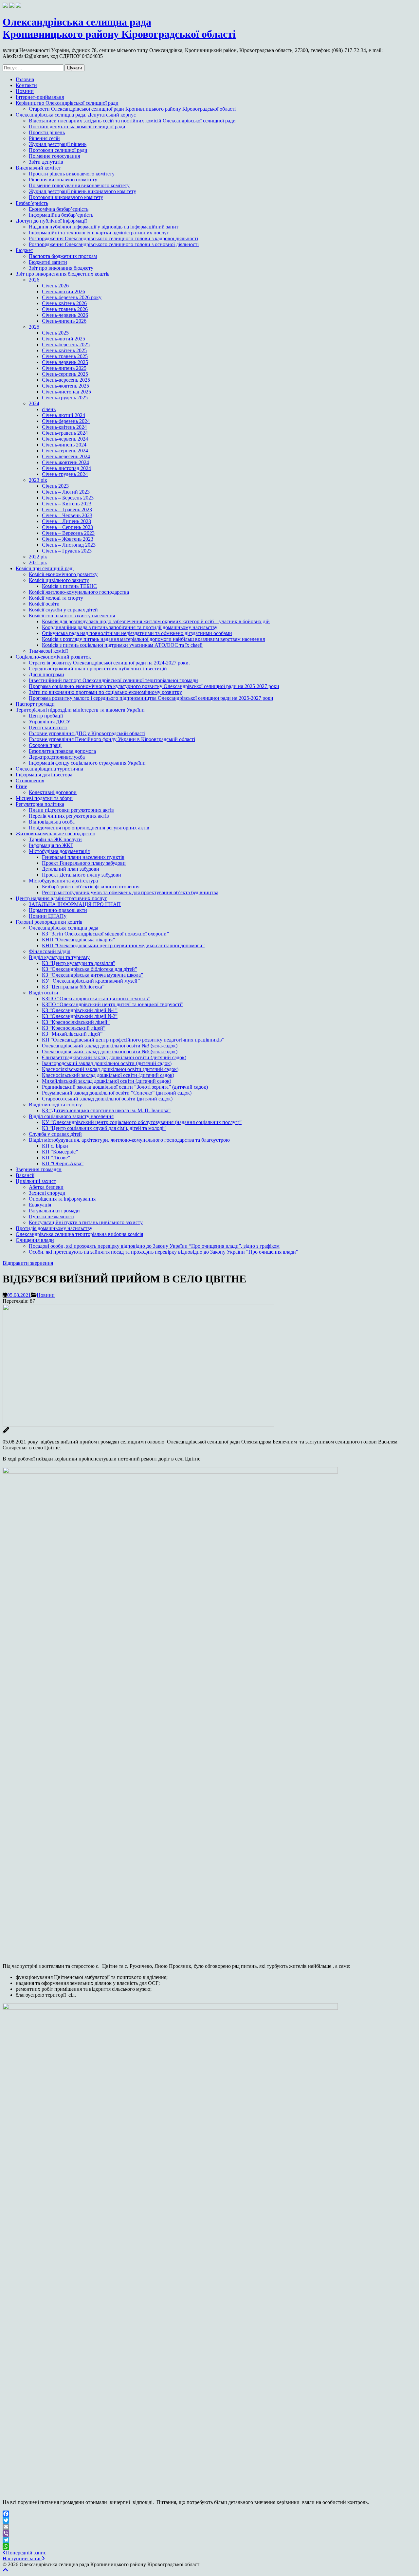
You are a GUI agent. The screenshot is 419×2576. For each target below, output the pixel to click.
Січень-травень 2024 (65, 433)
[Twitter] (209, 2520)
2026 (34, 280)
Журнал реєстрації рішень (58, 144)
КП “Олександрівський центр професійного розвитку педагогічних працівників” (133, 1040)
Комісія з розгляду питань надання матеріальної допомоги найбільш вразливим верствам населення (153, 639)
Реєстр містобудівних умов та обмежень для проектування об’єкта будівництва (130, 892)
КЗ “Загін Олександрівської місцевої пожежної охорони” (105, 934)
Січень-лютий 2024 (64, 415)
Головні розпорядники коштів (49, 922)
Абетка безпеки (46, 1187)
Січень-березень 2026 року (72, 297)
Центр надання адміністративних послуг (61, 898)
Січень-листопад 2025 (66, 392)
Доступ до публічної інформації (51, 221)
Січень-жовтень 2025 (65, 386)
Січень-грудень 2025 (65, 398)
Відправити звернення (28, 1263)
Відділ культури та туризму (59, 957)
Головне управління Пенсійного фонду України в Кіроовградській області (112, 739)
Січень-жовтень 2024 (65, 462)
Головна (25, 79)
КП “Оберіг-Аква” (63, 1163)
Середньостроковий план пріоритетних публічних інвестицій (98, 669)
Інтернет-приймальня (40, 97)
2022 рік (38, 557)
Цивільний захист (36, 1181)
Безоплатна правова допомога (62, 751)
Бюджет (24, 250)
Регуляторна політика (40, 804)
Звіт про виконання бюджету (61, 268)
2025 (34, 327)
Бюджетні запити (48, 262)
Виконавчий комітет (38, 168)
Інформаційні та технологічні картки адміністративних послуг (99, 233)
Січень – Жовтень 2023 (68, 539)
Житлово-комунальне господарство (55, 834)
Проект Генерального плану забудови (84, 863)
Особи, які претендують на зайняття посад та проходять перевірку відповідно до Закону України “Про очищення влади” (164, 1252)
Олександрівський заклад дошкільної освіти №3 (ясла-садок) (110, 1046)
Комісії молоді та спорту (56, 598)
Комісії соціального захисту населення (72, 616)
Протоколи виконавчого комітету (66, 197)
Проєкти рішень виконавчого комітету (72, 174)
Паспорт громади (35, 704)
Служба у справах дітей (55, 1134)
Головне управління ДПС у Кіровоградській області (87, 733)
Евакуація (40, 1205)
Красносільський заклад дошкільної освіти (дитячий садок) (108, 1075)
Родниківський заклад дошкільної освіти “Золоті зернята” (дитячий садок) (125, 1087)
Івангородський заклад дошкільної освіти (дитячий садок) (107, 1063)
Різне (21, 786)
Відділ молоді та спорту (55, 1105)
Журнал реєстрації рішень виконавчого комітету (82, 191)
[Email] (209, 2527)
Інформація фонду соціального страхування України (87, 763)
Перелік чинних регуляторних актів (69, 816)
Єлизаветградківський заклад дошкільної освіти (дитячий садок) (114, 1057)
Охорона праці (45, 745)
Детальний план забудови (71, 869)
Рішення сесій (44, 138)
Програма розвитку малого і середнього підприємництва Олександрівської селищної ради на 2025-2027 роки (151, 698)
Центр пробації (46, 716)
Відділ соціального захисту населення (71, 1116)
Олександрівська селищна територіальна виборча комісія (79, 1234)
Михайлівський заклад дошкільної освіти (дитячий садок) (107, 1081)
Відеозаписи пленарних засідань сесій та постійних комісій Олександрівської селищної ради (132, 121)
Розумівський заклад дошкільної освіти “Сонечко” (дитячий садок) (117, 1093)
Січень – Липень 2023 (66, 521)
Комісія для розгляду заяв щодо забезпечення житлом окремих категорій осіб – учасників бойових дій (156, 621)
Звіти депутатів (46, 162)
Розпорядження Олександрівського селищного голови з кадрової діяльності (113, 238)
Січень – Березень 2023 (68, 498)
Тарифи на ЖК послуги (55, 839)
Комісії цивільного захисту (59, 580)
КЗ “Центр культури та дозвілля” (79, 963)
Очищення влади (35, 1240)
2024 (34, 403)
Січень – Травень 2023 (67, 509)
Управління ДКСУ (50, 722)
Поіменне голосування (54, 156)
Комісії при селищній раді (45, 568)
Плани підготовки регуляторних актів (71, 810)
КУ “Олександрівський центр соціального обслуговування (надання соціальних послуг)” (142, 1122)
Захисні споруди (47, 1193)
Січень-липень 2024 (64, 445)
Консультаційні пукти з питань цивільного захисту (86, 1222)
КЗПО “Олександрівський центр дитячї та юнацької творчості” (113, 1004)
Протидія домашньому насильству (54, 1228)
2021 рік (38, 562)
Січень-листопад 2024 (66, 468)
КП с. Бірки (55, 1146)
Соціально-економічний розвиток (53, 657)
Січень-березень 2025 (66, 345)
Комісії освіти (44, 604)
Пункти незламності (52, 1216)
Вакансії (25, 1175)
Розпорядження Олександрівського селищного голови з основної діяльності (114, 244)
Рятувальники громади (54, 1211)
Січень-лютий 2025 (64, 339)
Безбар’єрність (32, 203)
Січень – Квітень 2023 (67, 504)
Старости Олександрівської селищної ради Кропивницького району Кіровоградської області (132, 109)
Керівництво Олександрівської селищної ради (67, 103)
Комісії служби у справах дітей (63, 610)
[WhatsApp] (209, 2547)
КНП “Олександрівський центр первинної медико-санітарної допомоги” (123, 945)
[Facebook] (209, 2514)
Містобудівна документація (59, 851)
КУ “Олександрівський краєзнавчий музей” (91, 981)
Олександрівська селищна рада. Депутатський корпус (76, 115)
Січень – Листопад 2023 (69, 545)
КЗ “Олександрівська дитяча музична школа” (92, 975)
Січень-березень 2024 (66, 421)
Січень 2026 (55, 286)
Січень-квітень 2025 (64, 350)
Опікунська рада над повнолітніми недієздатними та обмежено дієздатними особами (137, 633)
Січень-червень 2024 (65, 439)
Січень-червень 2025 (65, 362)
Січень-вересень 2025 (66, 380)
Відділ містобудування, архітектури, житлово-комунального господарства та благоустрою (129, 1140)
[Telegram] (209, 2540)
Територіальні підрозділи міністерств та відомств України (80, 710)
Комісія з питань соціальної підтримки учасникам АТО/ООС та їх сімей (122, 645)
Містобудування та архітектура (63, 881)
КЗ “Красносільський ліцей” (74, 1028)
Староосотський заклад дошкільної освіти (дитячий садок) (107, 1099)
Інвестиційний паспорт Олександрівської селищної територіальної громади (113, 680)
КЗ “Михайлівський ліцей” (72, 1034)
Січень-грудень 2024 (65, 474)
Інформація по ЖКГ (51, 845)
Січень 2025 (55, 333)
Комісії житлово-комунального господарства (79, 592)
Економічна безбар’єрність (59, 209)
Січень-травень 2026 (65, 309)
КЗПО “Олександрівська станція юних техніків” (96, 998)
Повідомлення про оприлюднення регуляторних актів (89, 828)
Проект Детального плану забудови (82, 875)
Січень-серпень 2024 (65, 451)
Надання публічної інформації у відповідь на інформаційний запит (104, 227)
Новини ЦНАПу (48, 916)
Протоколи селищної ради (58, 150)
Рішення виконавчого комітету (63, 180)
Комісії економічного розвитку (63, 574)
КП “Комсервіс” (60, 1152)
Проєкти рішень (47, 132)
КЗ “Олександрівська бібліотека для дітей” (90, 969)
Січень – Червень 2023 (67, 515)
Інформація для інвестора (44, 775)
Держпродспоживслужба (57, 757)
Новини (25, 91)
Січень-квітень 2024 (64, 427)
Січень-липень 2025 (64, 368)
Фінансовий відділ (50, 951)
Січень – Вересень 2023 (68, 533)
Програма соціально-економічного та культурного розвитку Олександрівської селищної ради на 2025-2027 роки (154, 686)
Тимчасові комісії (48, 651)
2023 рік (38, 480)
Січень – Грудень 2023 (67, 551)
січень (49, 409)
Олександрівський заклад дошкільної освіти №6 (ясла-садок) (110, 1052)
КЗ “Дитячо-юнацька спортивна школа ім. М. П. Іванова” (106, 1110)
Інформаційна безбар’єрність (61, 215)
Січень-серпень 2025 (65, 374)
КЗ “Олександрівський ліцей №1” (80, 1010)
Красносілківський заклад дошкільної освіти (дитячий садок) (110, 1069)
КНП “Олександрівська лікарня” (78, 940)
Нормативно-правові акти (58, 910)
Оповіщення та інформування (62, 1199)
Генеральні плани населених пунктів (83, 857)
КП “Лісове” (56, 1158)
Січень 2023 (55, 486)
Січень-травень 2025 (65, 356)
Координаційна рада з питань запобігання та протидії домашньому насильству (130, 627)
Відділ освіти (44, 993)
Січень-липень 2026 (64, 321)
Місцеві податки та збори (44, 798)
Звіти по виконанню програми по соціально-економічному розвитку (105, 692)
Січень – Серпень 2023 (67, 527)
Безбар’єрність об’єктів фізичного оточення (91, 887)
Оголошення (30, 780)
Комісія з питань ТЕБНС (69, 586)
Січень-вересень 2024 (66, 456)
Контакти (26, 85)
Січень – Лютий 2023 (66, 492)
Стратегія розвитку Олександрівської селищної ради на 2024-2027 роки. (109, 663)
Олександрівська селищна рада (64, 928)
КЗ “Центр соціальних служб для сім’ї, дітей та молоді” (104, 1128)
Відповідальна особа (52, 822)
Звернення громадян (39, 1169)
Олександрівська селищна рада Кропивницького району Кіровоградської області (119, 28)
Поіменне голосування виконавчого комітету (79, 185)
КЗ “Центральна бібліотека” (73, 987)
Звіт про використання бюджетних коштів (63, 274)
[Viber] (209, 2533)
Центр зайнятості (48, 727)
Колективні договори (53, 792)
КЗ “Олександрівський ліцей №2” (80, 1016)
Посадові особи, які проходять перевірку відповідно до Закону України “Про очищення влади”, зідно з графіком (154, 1246)
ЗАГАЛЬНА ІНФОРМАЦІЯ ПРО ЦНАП (75, 904)
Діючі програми (46, 674)
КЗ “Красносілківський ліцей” (76, 1022)
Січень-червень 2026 (65, 315)
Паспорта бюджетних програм (63, 256)
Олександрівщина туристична (49, 769)
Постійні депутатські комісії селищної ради (77, 127)
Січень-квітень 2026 (64, 303)
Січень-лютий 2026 (64, 291)
